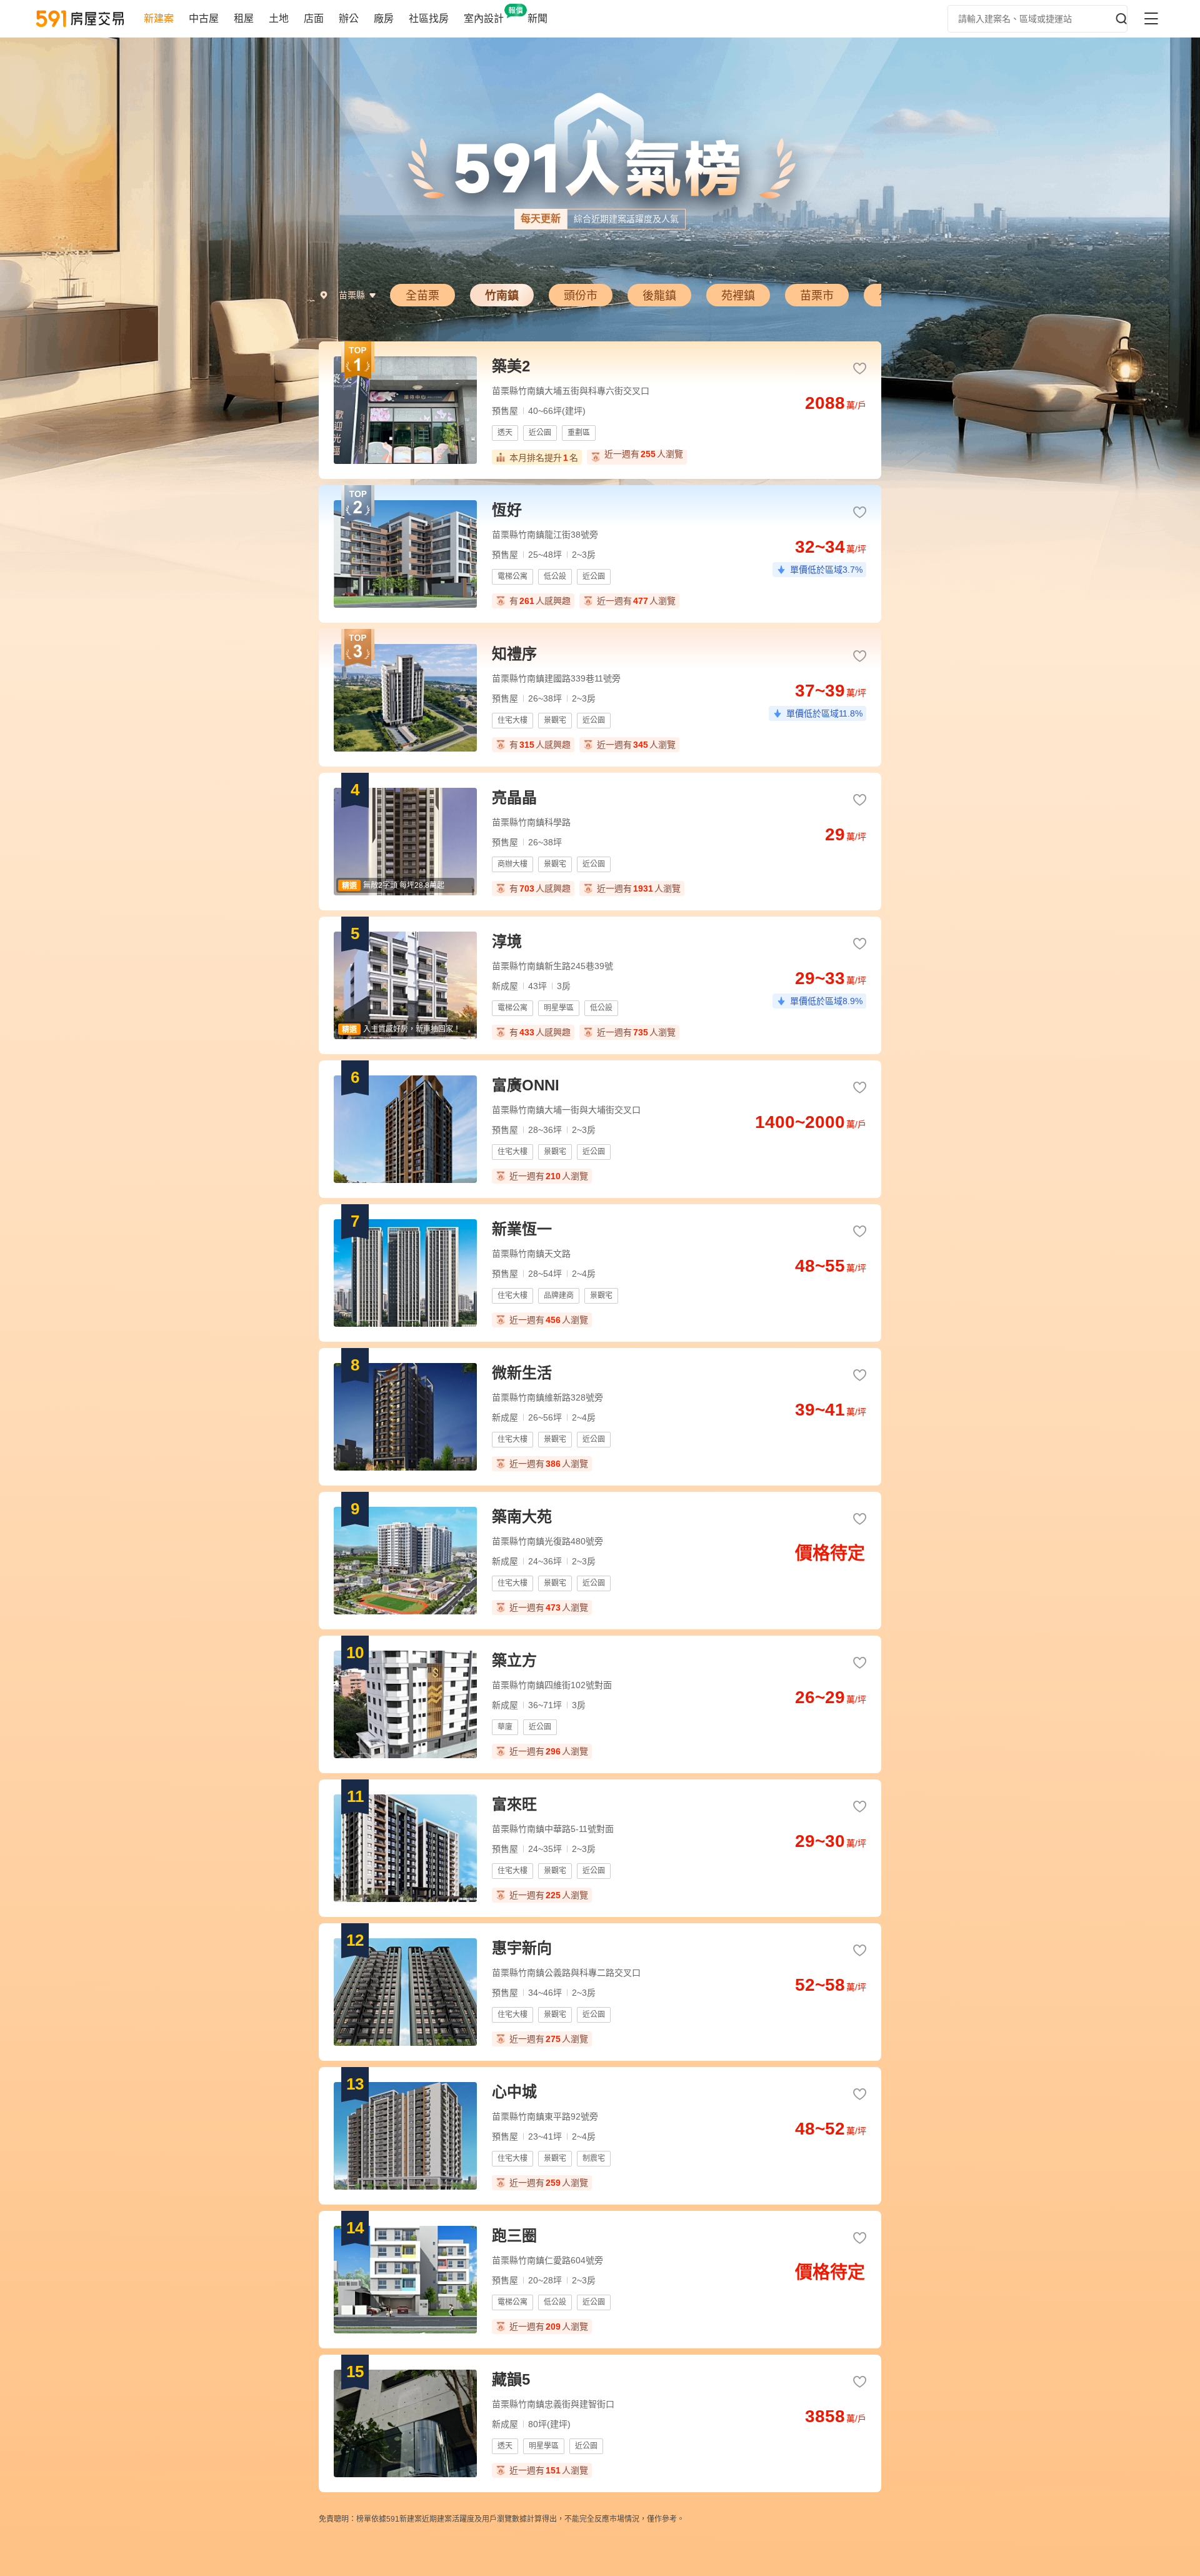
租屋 (244, 18)
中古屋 (204, 18)
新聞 (537, 18)
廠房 (384, 18)
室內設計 (484, 18)
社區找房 (429, 18)
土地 (279, 18)
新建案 (159, 18)
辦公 (349, 18)
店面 (314, 18)
